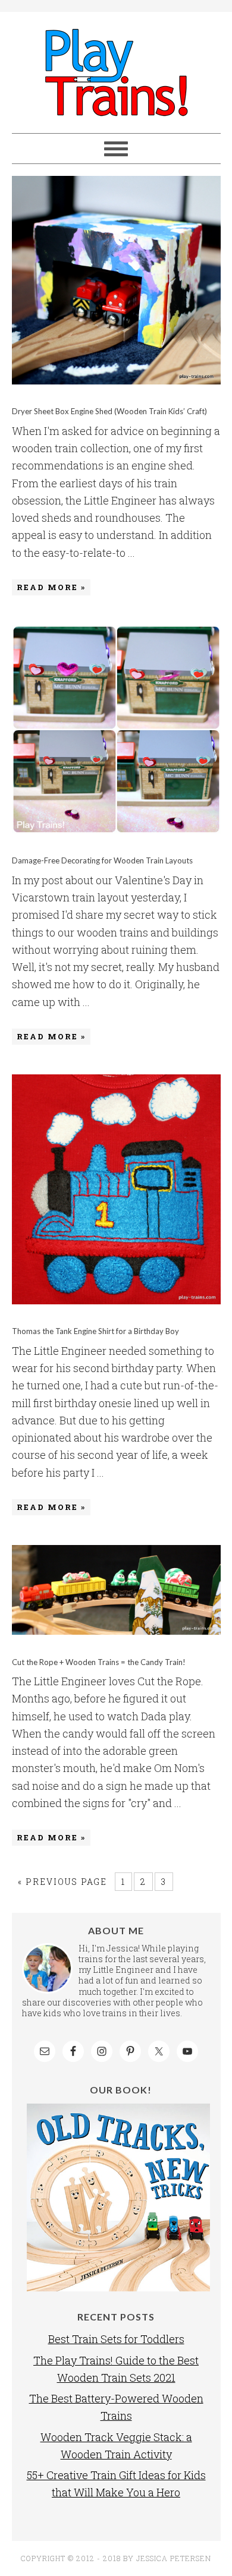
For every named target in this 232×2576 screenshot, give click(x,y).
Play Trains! (116, 72)
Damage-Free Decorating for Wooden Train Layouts (102, 860)
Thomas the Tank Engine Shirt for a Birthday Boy (95, 1331)
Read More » (51, 587)
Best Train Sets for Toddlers (116, 2339)
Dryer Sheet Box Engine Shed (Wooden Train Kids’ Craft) (109, 411)
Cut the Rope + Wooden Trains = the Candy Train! (99, 1662)
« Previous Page (62, 1882)
